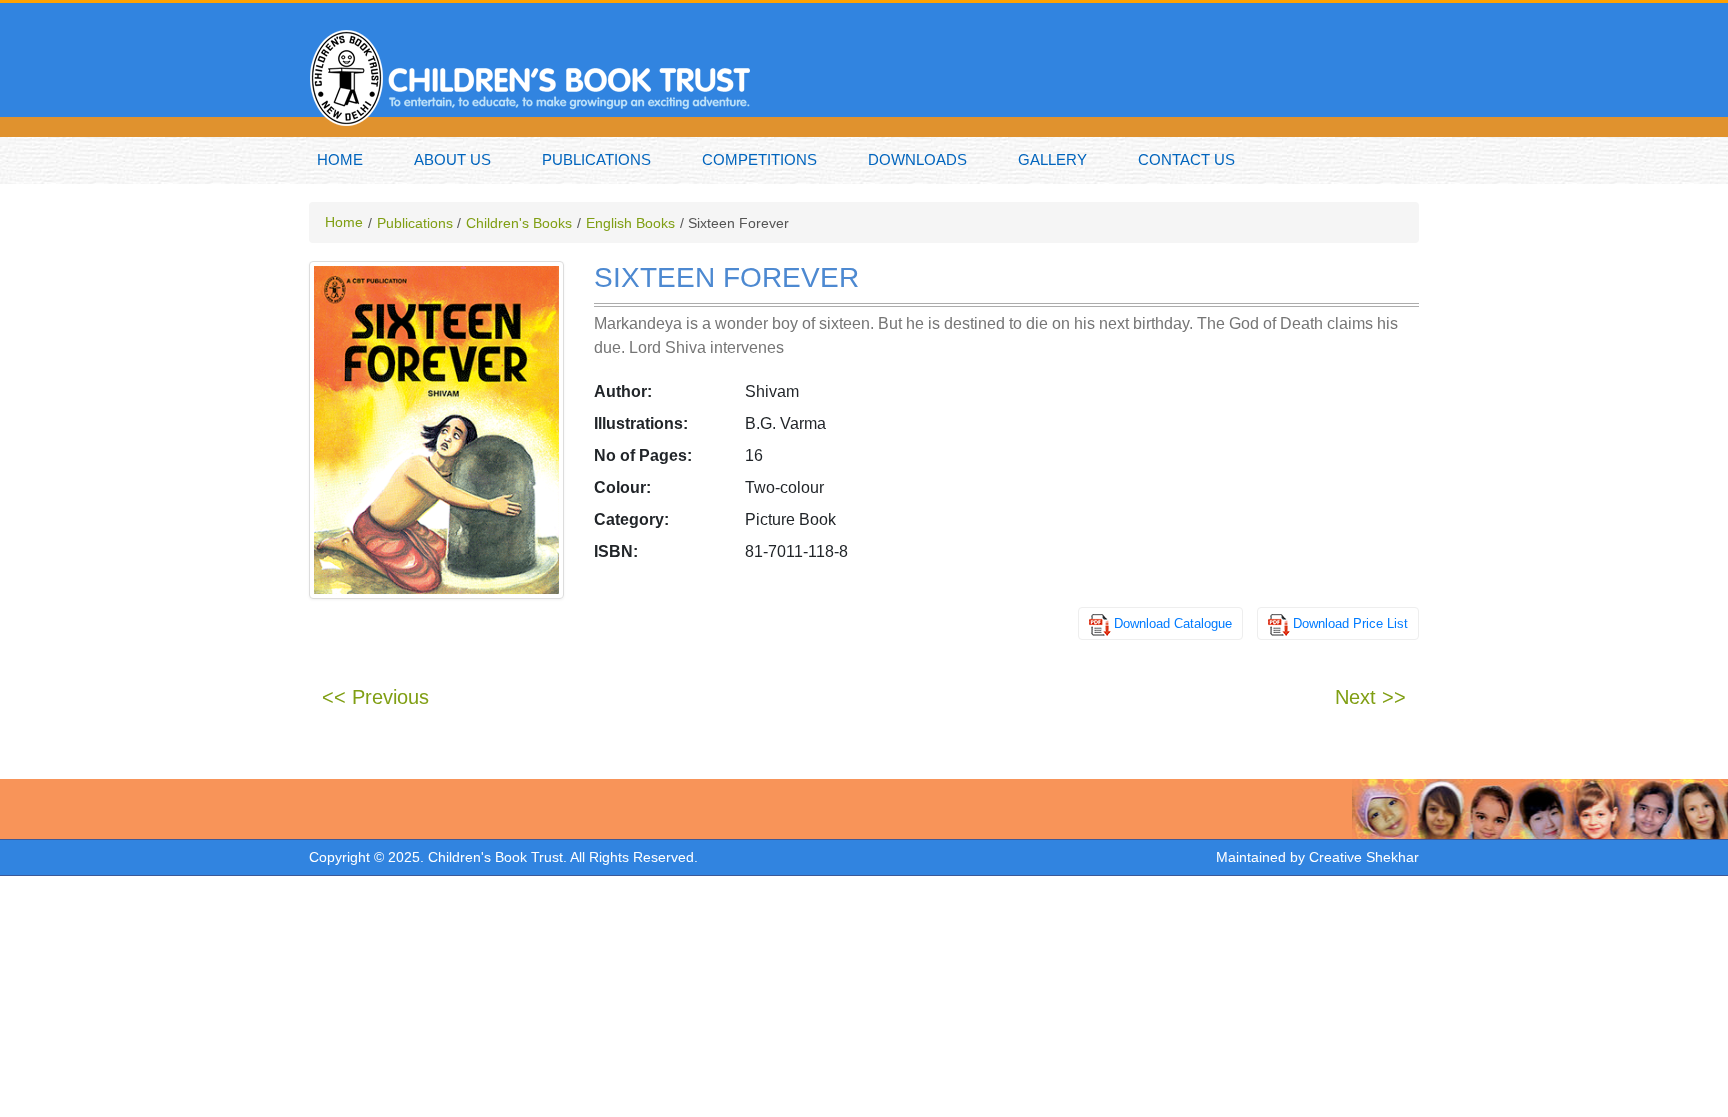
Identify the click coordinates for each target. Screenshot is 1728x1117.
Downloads (917, 159)
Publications (596, 159)
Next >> (1370, 697)
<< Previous (375, 697)
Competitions (759, 159)
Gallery (1052, 159)
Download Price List (1350, 623)
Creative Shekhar (1364, 857)
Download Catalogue (1173, 623)
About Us (452, 159)
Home (340, 159)
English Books (630, 223)
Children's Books (519, 223)
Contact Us (1186, 159)
